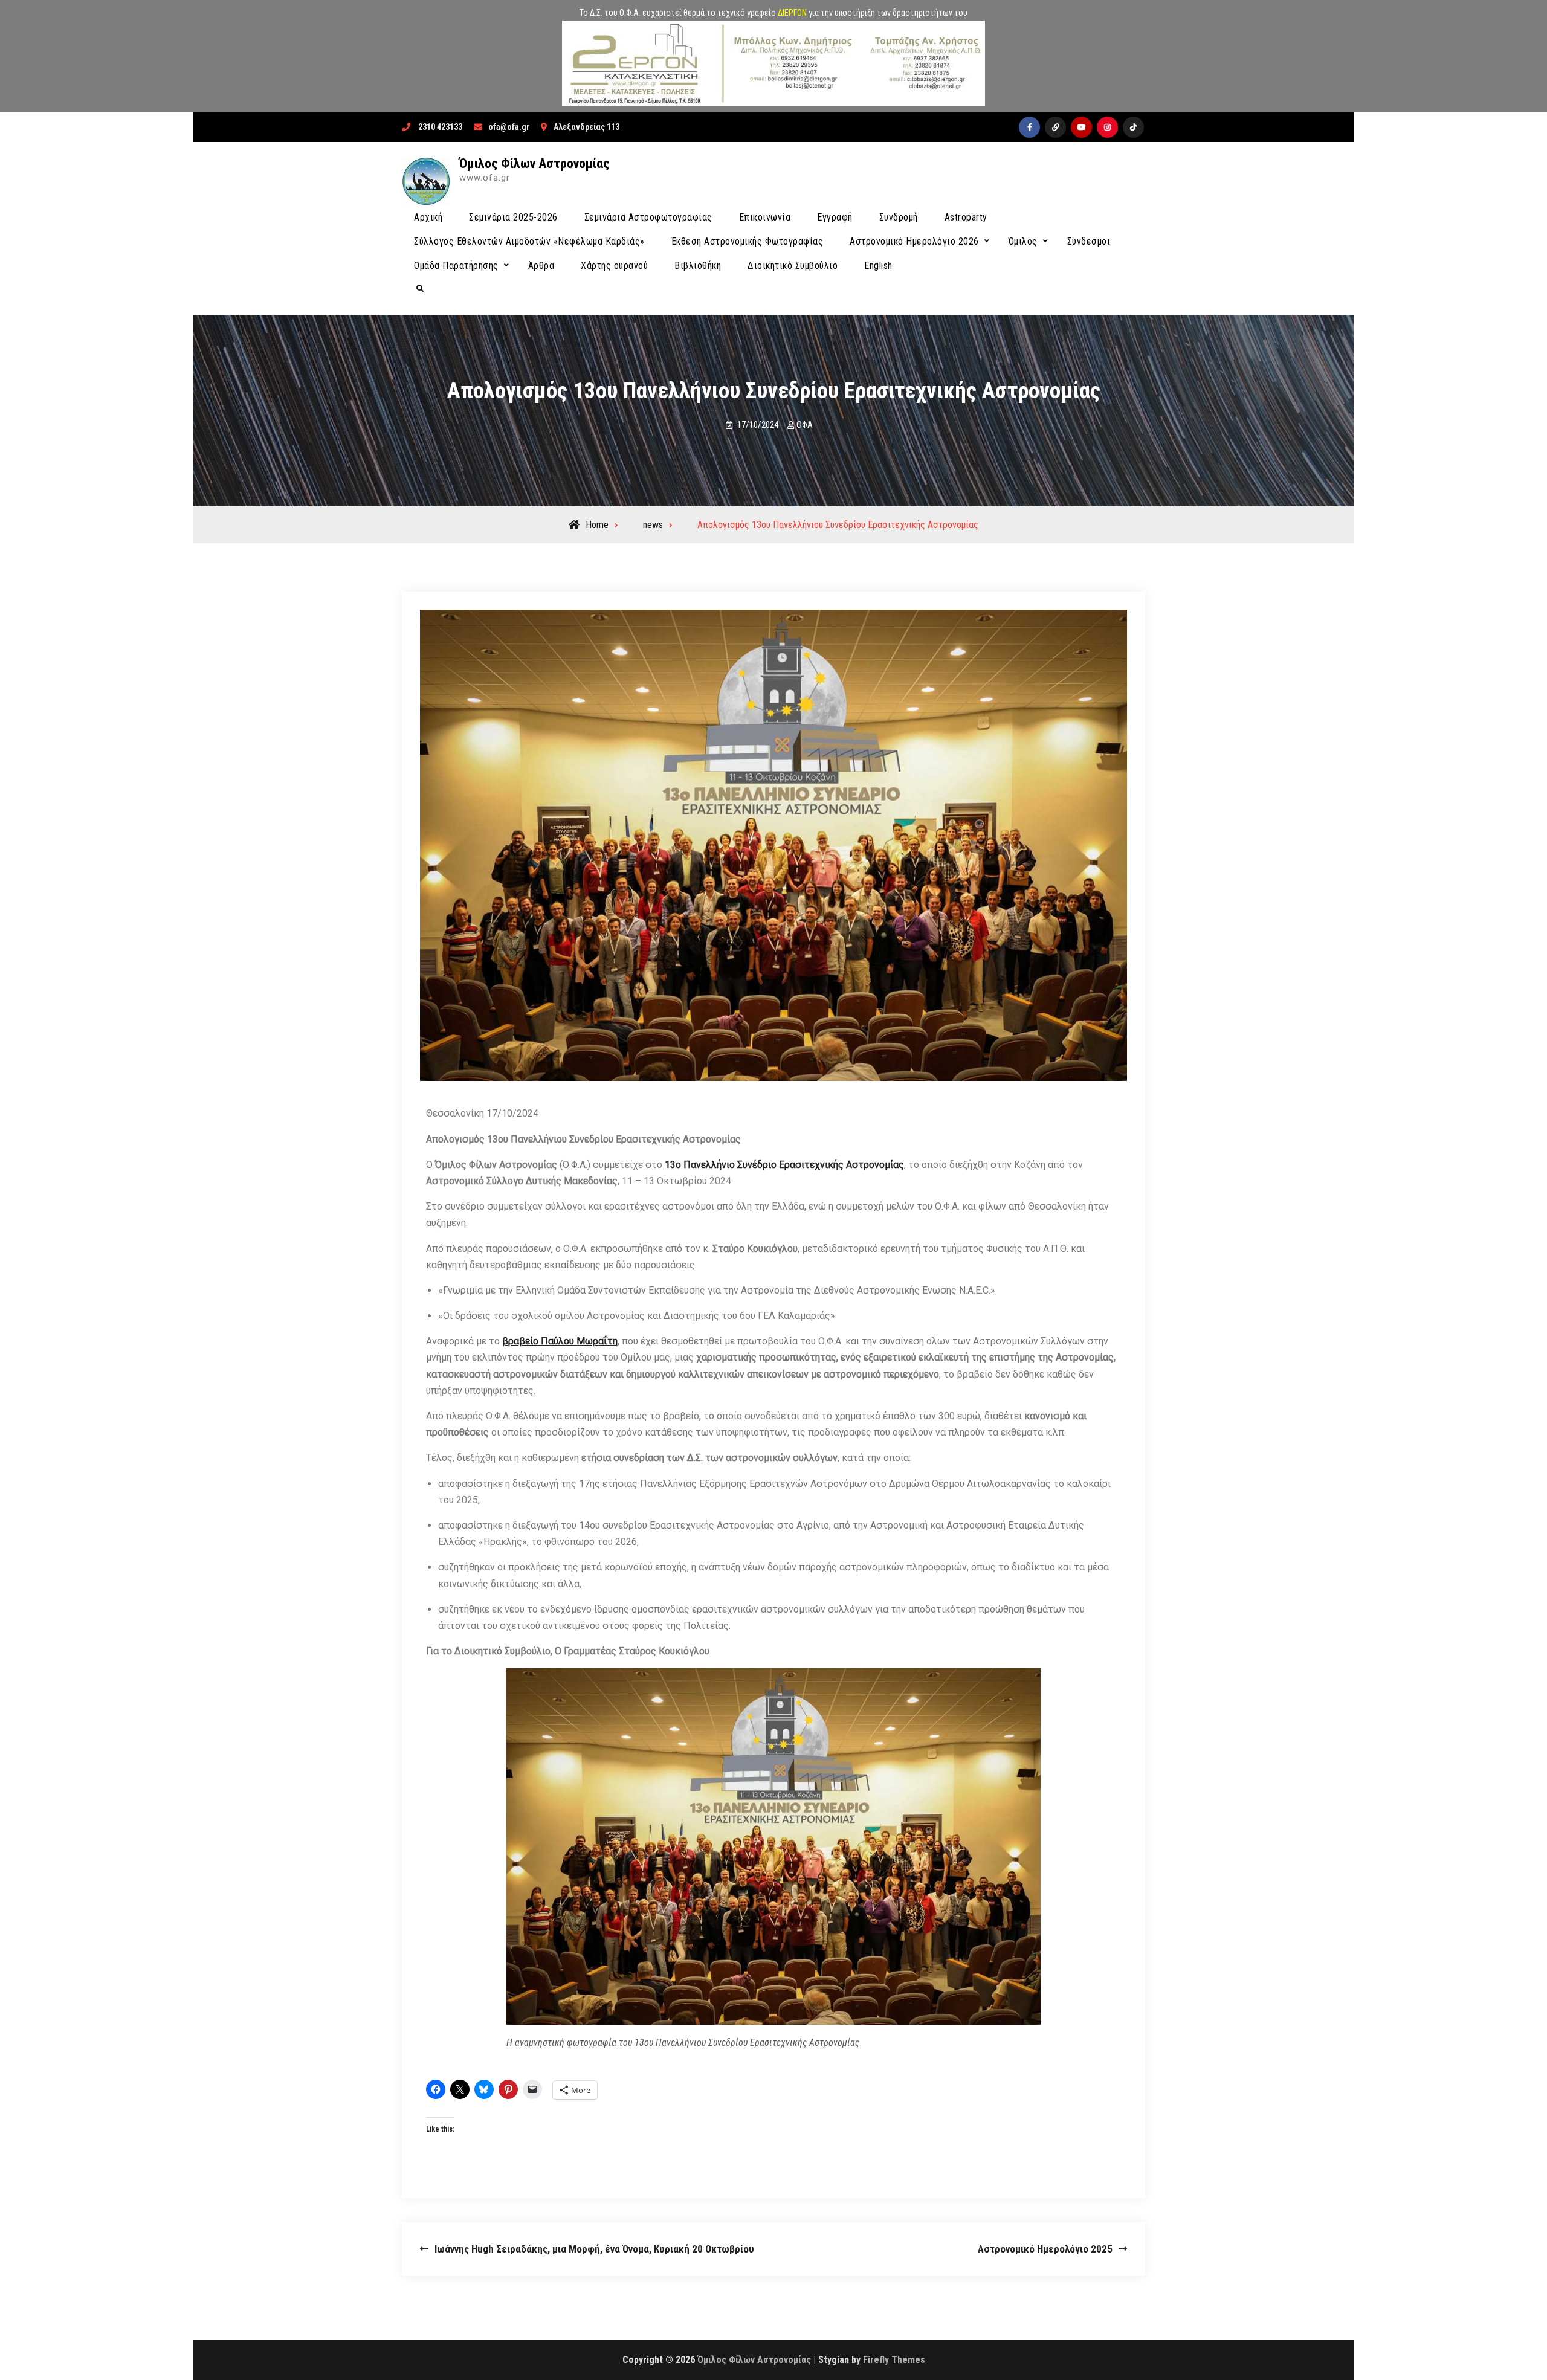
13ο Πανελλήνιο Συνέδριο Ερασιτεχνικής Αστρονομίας (784, 1165)
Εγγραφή (835, 217)
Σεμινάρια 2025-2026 (513, 217)
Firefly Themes (894, 2360)
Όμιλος (1023, 241)
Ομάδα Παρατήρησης (456, 266)
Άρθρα (541, 266)
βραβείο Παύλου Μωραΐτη (560, 1341)
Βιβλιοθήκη (698, 266)
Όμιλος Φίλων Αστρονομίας (535, 163)
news (653, 525)
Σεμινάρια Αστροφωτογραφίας (648, 217)
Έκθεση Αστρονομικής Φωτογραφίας (748, 241)
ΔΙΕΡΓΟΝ (792, 13)
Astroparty (966, 217)
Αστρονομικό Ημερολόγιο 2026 (914, 241)
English (878, 266)
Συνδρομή (899, 217)
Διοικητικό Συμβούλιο (793, 266)
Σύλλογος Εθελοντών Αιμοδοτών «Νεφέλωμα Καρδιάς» (529, 241)
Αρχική (428, 217)
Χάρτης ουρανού (614, 266)
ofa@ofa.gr (509, 127)
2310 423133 (440, 127)
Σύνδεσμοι (1089, 241)
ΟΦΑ (805, 425)
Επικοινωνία (765, 217)
